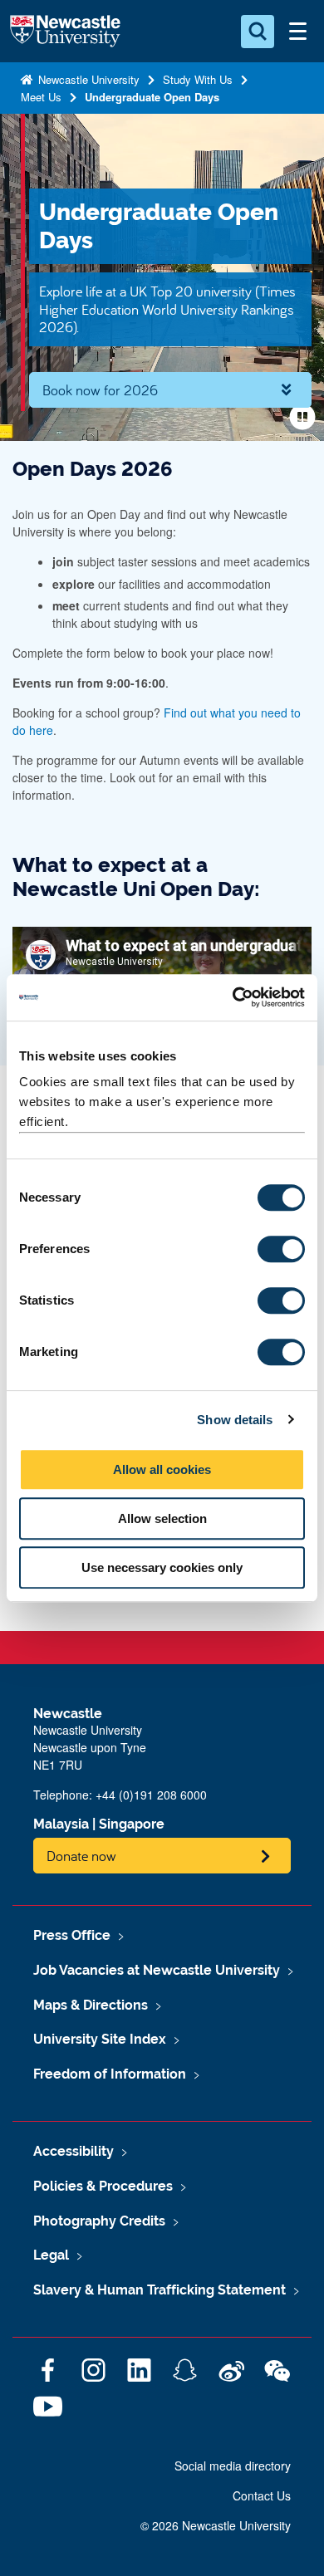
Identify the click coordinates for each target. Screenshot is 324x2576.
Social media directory (233, 2466)
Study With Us (198, 79)
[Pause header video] (302, 417)
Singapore (132, 1824)
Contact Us (262, 2495)
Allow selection (162, 1518)
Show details (235, 1420)
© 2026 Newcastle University (216, 2525)
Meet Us (41, 97)
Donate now (81, 1856)
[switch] (281, 1249)
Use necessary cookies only (162, 1567)
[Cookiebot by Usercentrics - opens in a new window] (233, 997)
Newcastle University (87, 79)
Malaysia (61, 1824)
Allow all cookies (162, 1469)
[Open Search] (258, 32)
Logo (65, 32)
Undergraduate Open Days (152, 97)
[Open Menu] (297, 32)
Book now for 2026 (100, 390)
